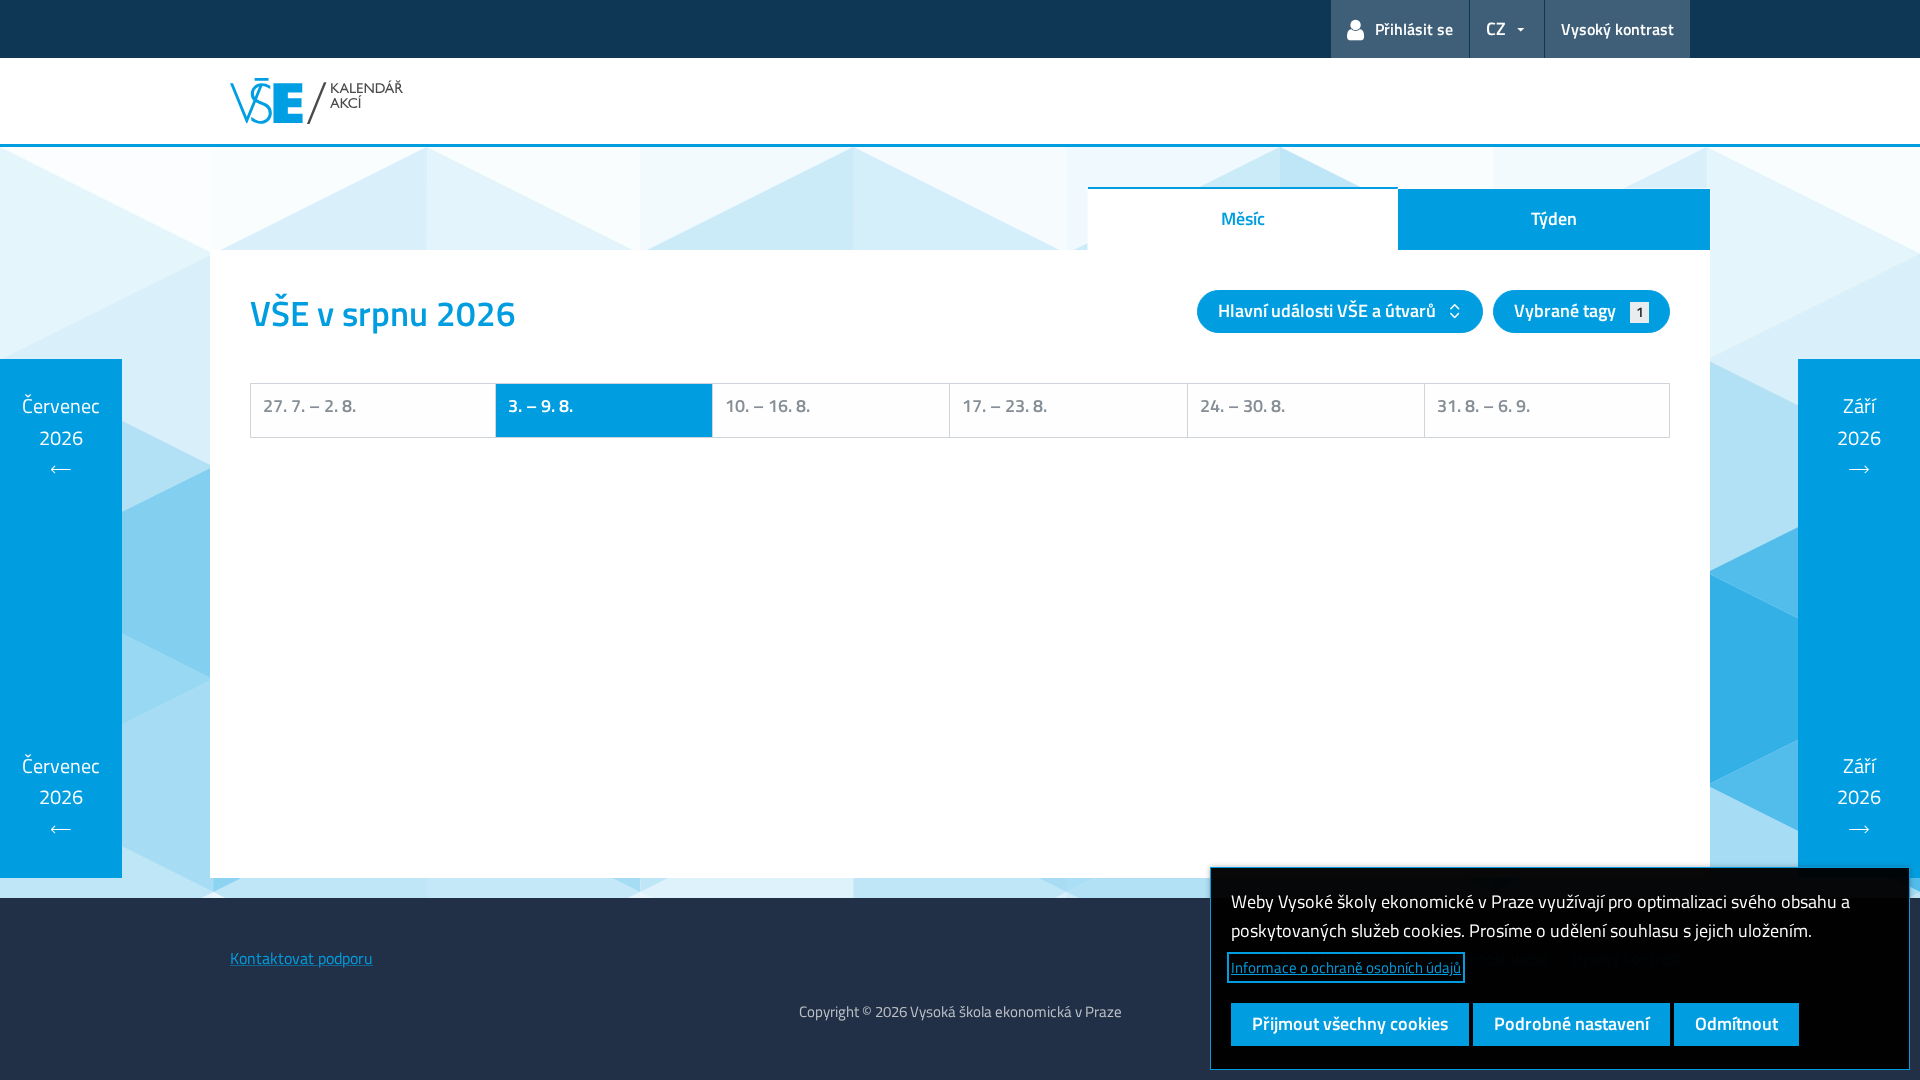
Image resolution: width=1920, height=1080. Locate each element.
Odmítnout (1736, 1023)
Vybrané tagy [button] (1578, 310)
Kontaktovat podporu (301, 958)
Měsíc (1243, 218)
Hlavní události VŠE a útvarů (1329, 310)
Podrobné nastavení (1571, 1023)
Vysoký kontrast (1617, 29)
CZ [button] (1496, 28)
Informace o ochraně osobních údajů (1346, 967)
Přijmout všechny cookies (1350, 1023)
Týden (1554, 218)
